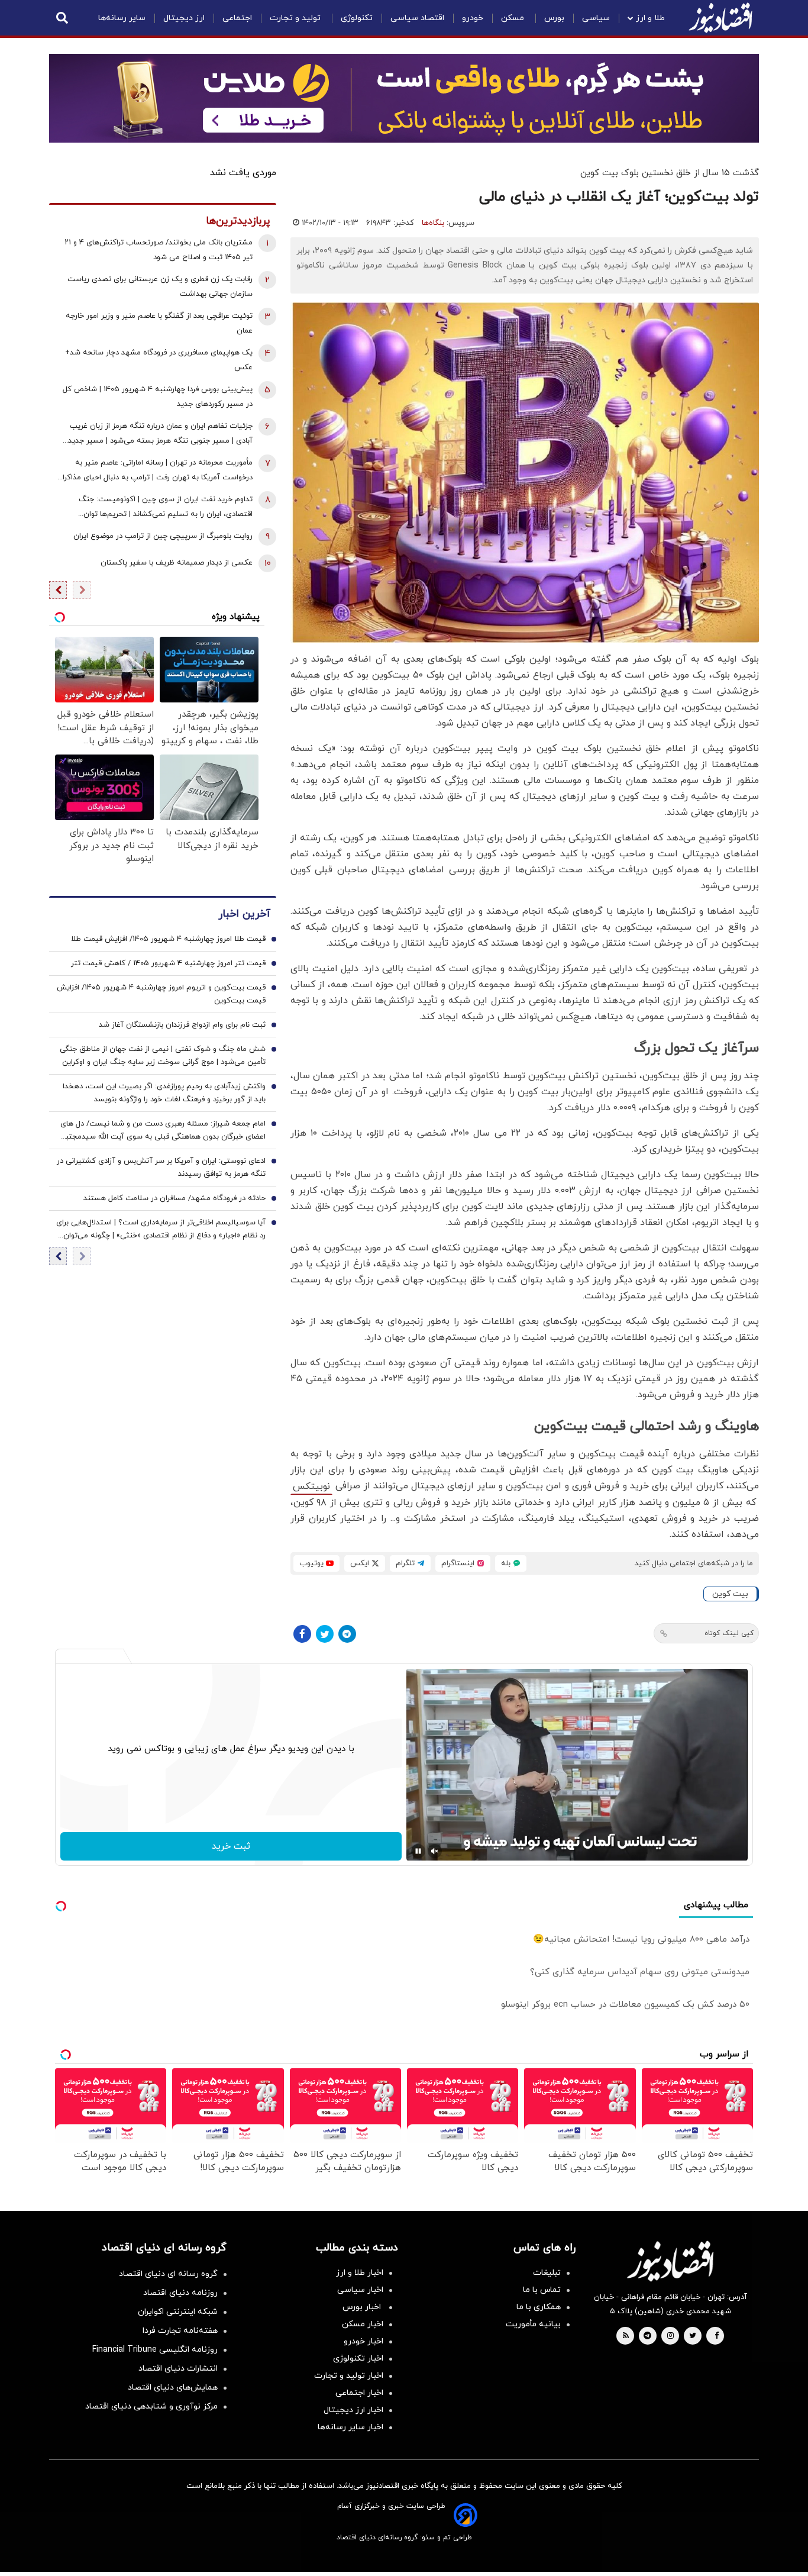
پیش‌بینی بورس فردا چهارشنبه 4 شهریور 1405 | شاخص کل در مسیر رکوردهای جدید (158, 397)
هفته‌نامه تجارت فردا (180, 2331)
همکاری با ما (539, 2307)
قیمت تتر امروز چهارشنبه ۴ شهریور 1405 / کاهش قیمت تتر (168, 963)
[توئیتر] (325, 1634)
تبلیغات (547, 2273)
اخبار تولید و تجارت (349, 2376)
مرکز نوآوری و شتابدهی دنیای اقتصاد (151, 2406)
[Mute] (435, 1851)
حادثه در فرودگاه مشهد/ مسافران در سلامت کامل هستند (174, 1198)
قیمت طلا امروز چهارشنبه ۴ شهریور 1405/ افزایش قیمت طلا (168, 939)
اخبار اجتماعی (359, 2393)
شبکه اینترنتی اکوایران (178, 2312)
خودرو (473, 18)
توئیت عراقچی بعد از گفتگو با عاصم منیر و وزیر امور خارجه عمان (159, 323)
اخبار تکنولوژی (358, 2359)
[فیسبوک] (302, 1634)
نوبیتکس (311, 1487)
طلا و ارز (650, 18)
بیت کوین (730, 1594)
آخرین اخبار (244, 914)
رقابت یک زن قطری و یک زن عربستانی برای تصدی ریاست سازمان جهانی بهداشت (160, 287)
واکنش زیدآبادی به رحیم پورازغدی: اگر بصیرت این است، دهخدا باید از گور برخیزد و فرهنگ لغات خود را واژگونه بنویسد (164, 1093)
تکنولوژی (357, 18)
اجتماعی (237, 18)
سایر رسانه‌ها (122, 18)
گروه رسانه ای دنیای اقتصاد (168, 2274)
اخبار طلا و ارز (360, 2273)
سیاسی (596, 18)
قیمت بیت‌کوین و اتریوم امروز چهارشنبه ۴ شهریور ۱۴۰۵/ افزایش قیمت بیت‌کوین (161, 994)
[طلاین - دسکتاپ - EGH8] (404, 98)
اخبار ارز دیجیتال (353, 2410)
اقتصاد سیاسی (417, 18)
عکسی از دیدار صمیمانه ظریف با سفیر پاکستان (177, 563)
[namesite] (720, 18)
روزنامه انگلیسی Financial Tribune (155, 2350)
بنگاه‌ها (433, 223)
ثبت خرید (231, 1846)
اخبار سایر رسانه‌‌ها (350, 2427)
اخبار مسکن (363, 2324)
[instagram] (670, 2336)
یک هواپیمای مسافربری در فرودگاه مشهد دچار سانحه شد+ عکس (159, 360)
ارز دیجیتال (184, 18)
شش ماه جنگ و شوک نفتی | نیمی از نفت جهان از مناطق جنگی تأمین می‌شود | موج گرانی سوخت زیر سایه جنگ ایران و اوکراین (163, 1056)
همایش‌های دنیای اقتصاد (173, 2388)
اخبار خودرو (363, 2341)
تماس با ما (542, 2290)
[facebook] (717, 2336)
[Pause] (418, 1851)
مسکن (514, 18)
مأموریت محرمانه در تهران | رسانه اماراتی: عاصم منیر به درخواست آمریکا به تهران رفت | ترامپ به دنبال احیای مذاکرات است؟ (154, 471)
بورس (554, 18)
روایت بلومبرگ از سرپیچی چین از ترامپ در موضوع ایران (163, 536)
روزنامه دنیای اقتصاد (180, 2293)
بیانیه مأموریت (533, 2324)
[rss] (626, 2336)
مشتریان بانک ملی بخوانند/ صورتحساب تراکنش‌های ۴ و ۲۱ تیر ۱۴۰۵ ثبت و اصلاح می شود (159, 250)
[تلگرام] (347, 1634)
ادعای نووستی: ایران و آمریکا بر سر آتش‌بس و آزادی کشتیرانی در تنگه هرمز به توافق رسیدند (161, 1168)
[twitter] (693, 2336)
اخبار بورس (363, 2307)
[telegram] (647, 2336)
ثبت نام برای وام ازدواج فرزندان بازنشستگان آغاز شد (182, 1025)
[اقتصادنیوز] (670, 2261)
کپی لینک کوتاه (729, 1633)
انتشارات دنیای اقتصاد (178, 2369)
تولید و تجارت (296, 18)
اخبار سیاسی (360, 2290)
